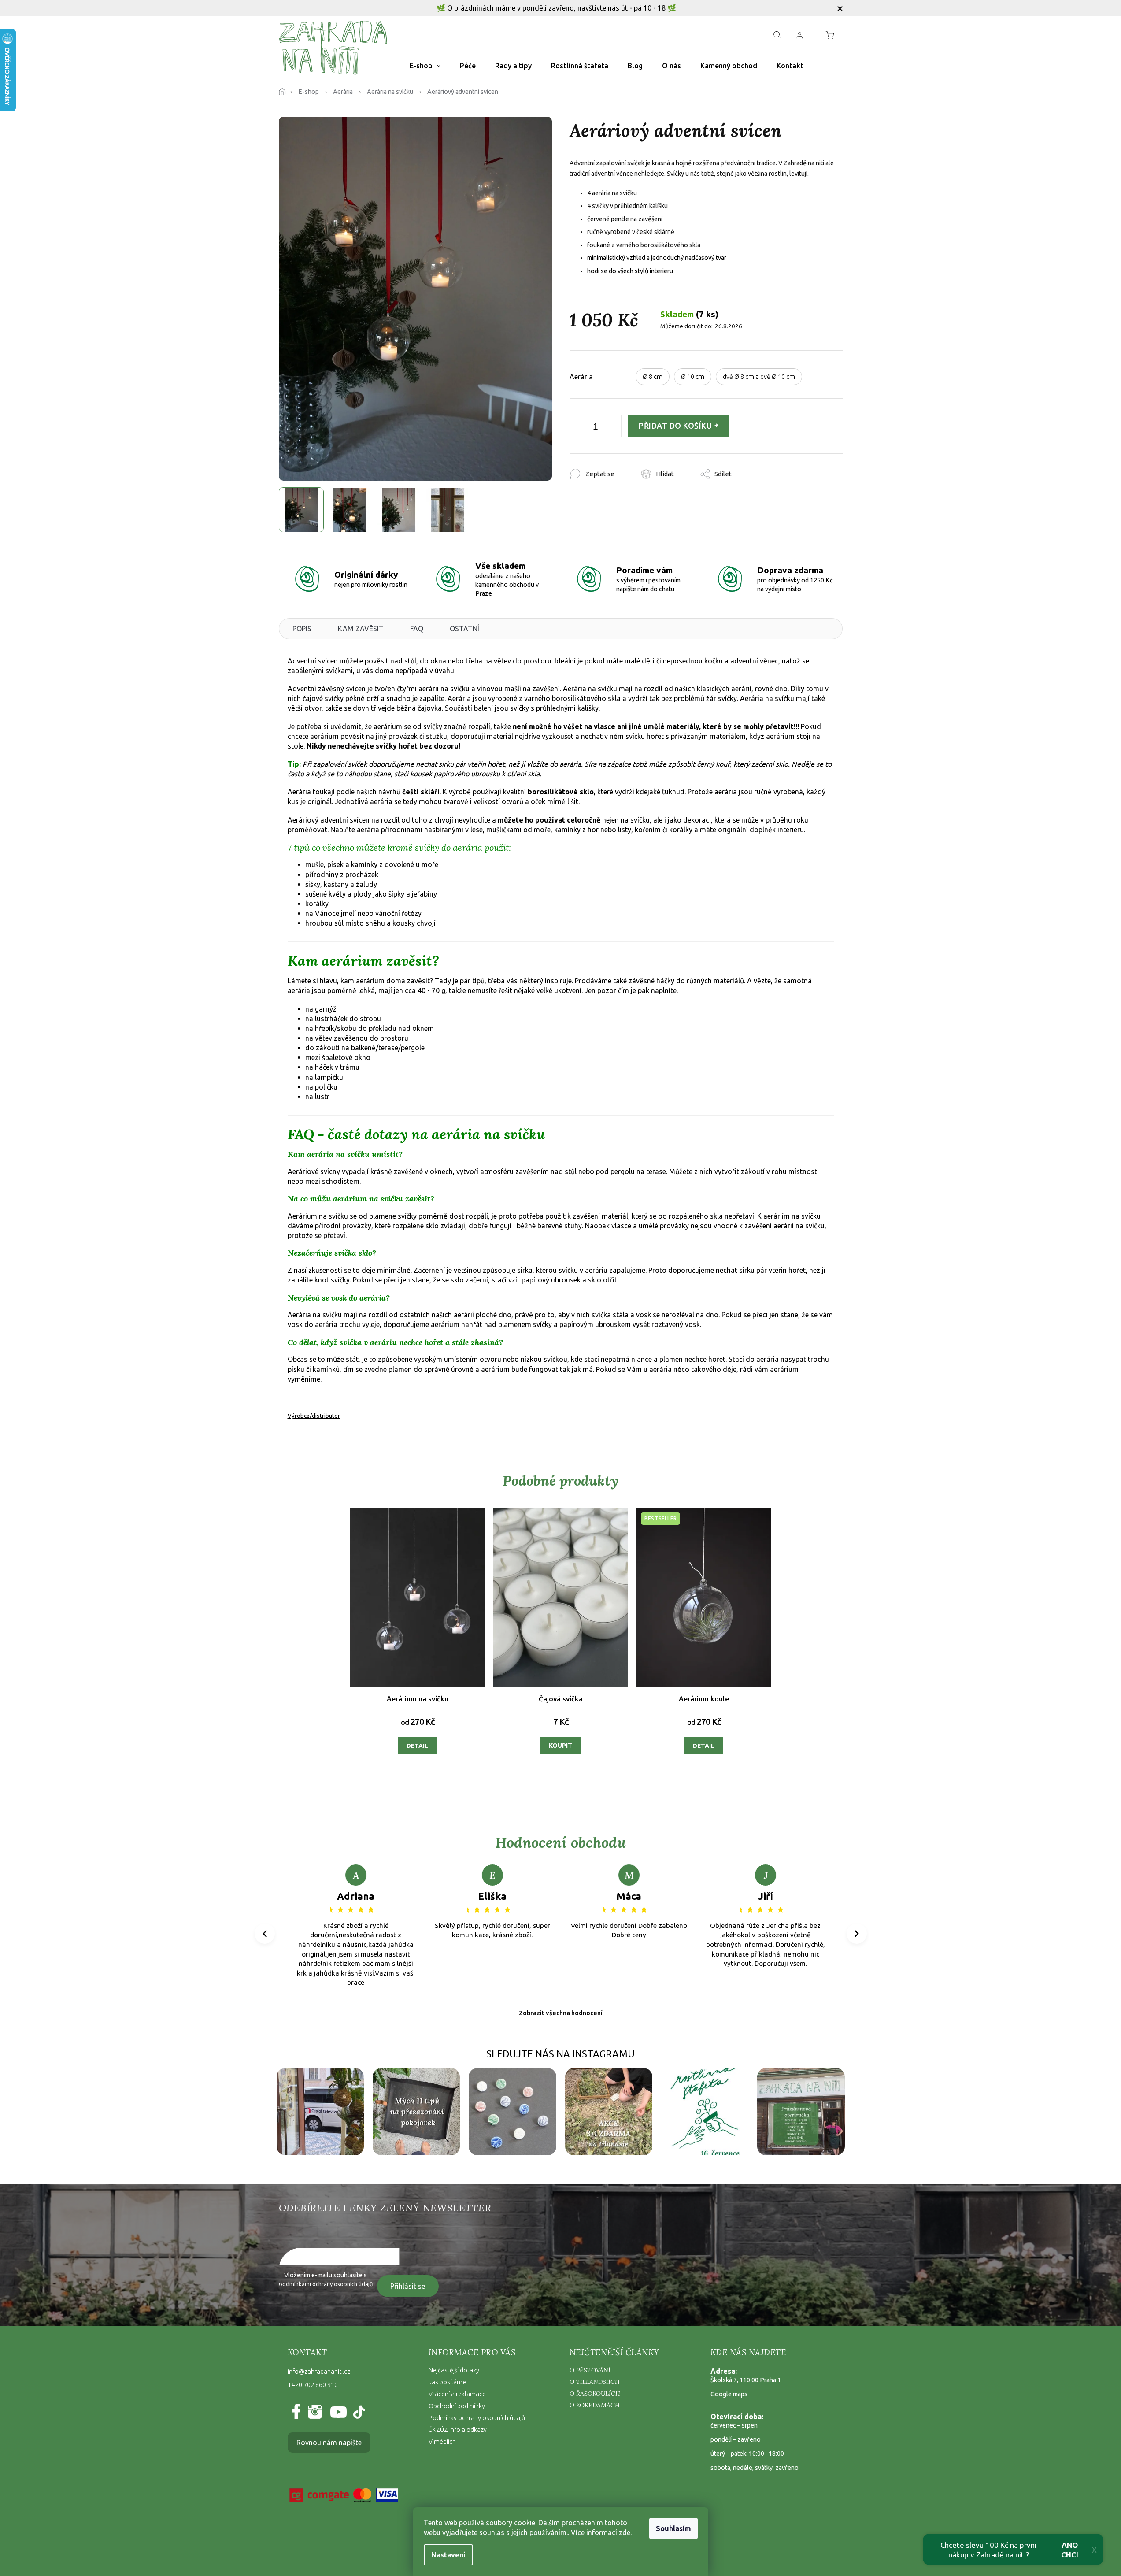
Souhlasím (673, 2528)
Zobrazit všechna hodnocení (561, 2013)
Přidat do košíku (675, 426)
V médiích (442, 2442)
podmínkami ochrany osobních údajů (326, 2284)
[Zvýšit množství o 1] (613, 428)
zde (625, 2532)
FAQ (417, 629)
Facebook (298, 2412)
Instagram (314, 2412)
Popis (302, 629)
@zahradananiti (358, 2412)
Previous (266, 1934)
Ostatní (464, 629)
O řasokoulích (595, 2394)
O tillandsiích (595, 2382)
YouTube (336, 2412)
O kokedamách (595, 2405)
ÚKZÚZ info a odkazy (458, 2430)
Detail (417, 1746)
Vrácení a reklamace (457, 2394)
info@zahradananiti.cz (319, 2372)
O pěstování (590, 2370)
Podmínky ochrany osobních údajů (477, 2418)
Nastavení (448, 2555)
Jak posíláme (447, 2382)
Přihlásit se (408, 2286)
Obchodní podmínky (457, 2406)
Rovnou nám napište (329, 2443)
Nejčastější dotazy (454, 2370)
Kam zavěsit (361, 629)
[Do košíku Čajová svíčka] (560, 1746)
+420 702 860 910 (313, 2385)
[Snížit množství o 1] (578, 428)
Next (856, 1934)
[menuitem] (425, 66)
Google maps (729, 2394)
